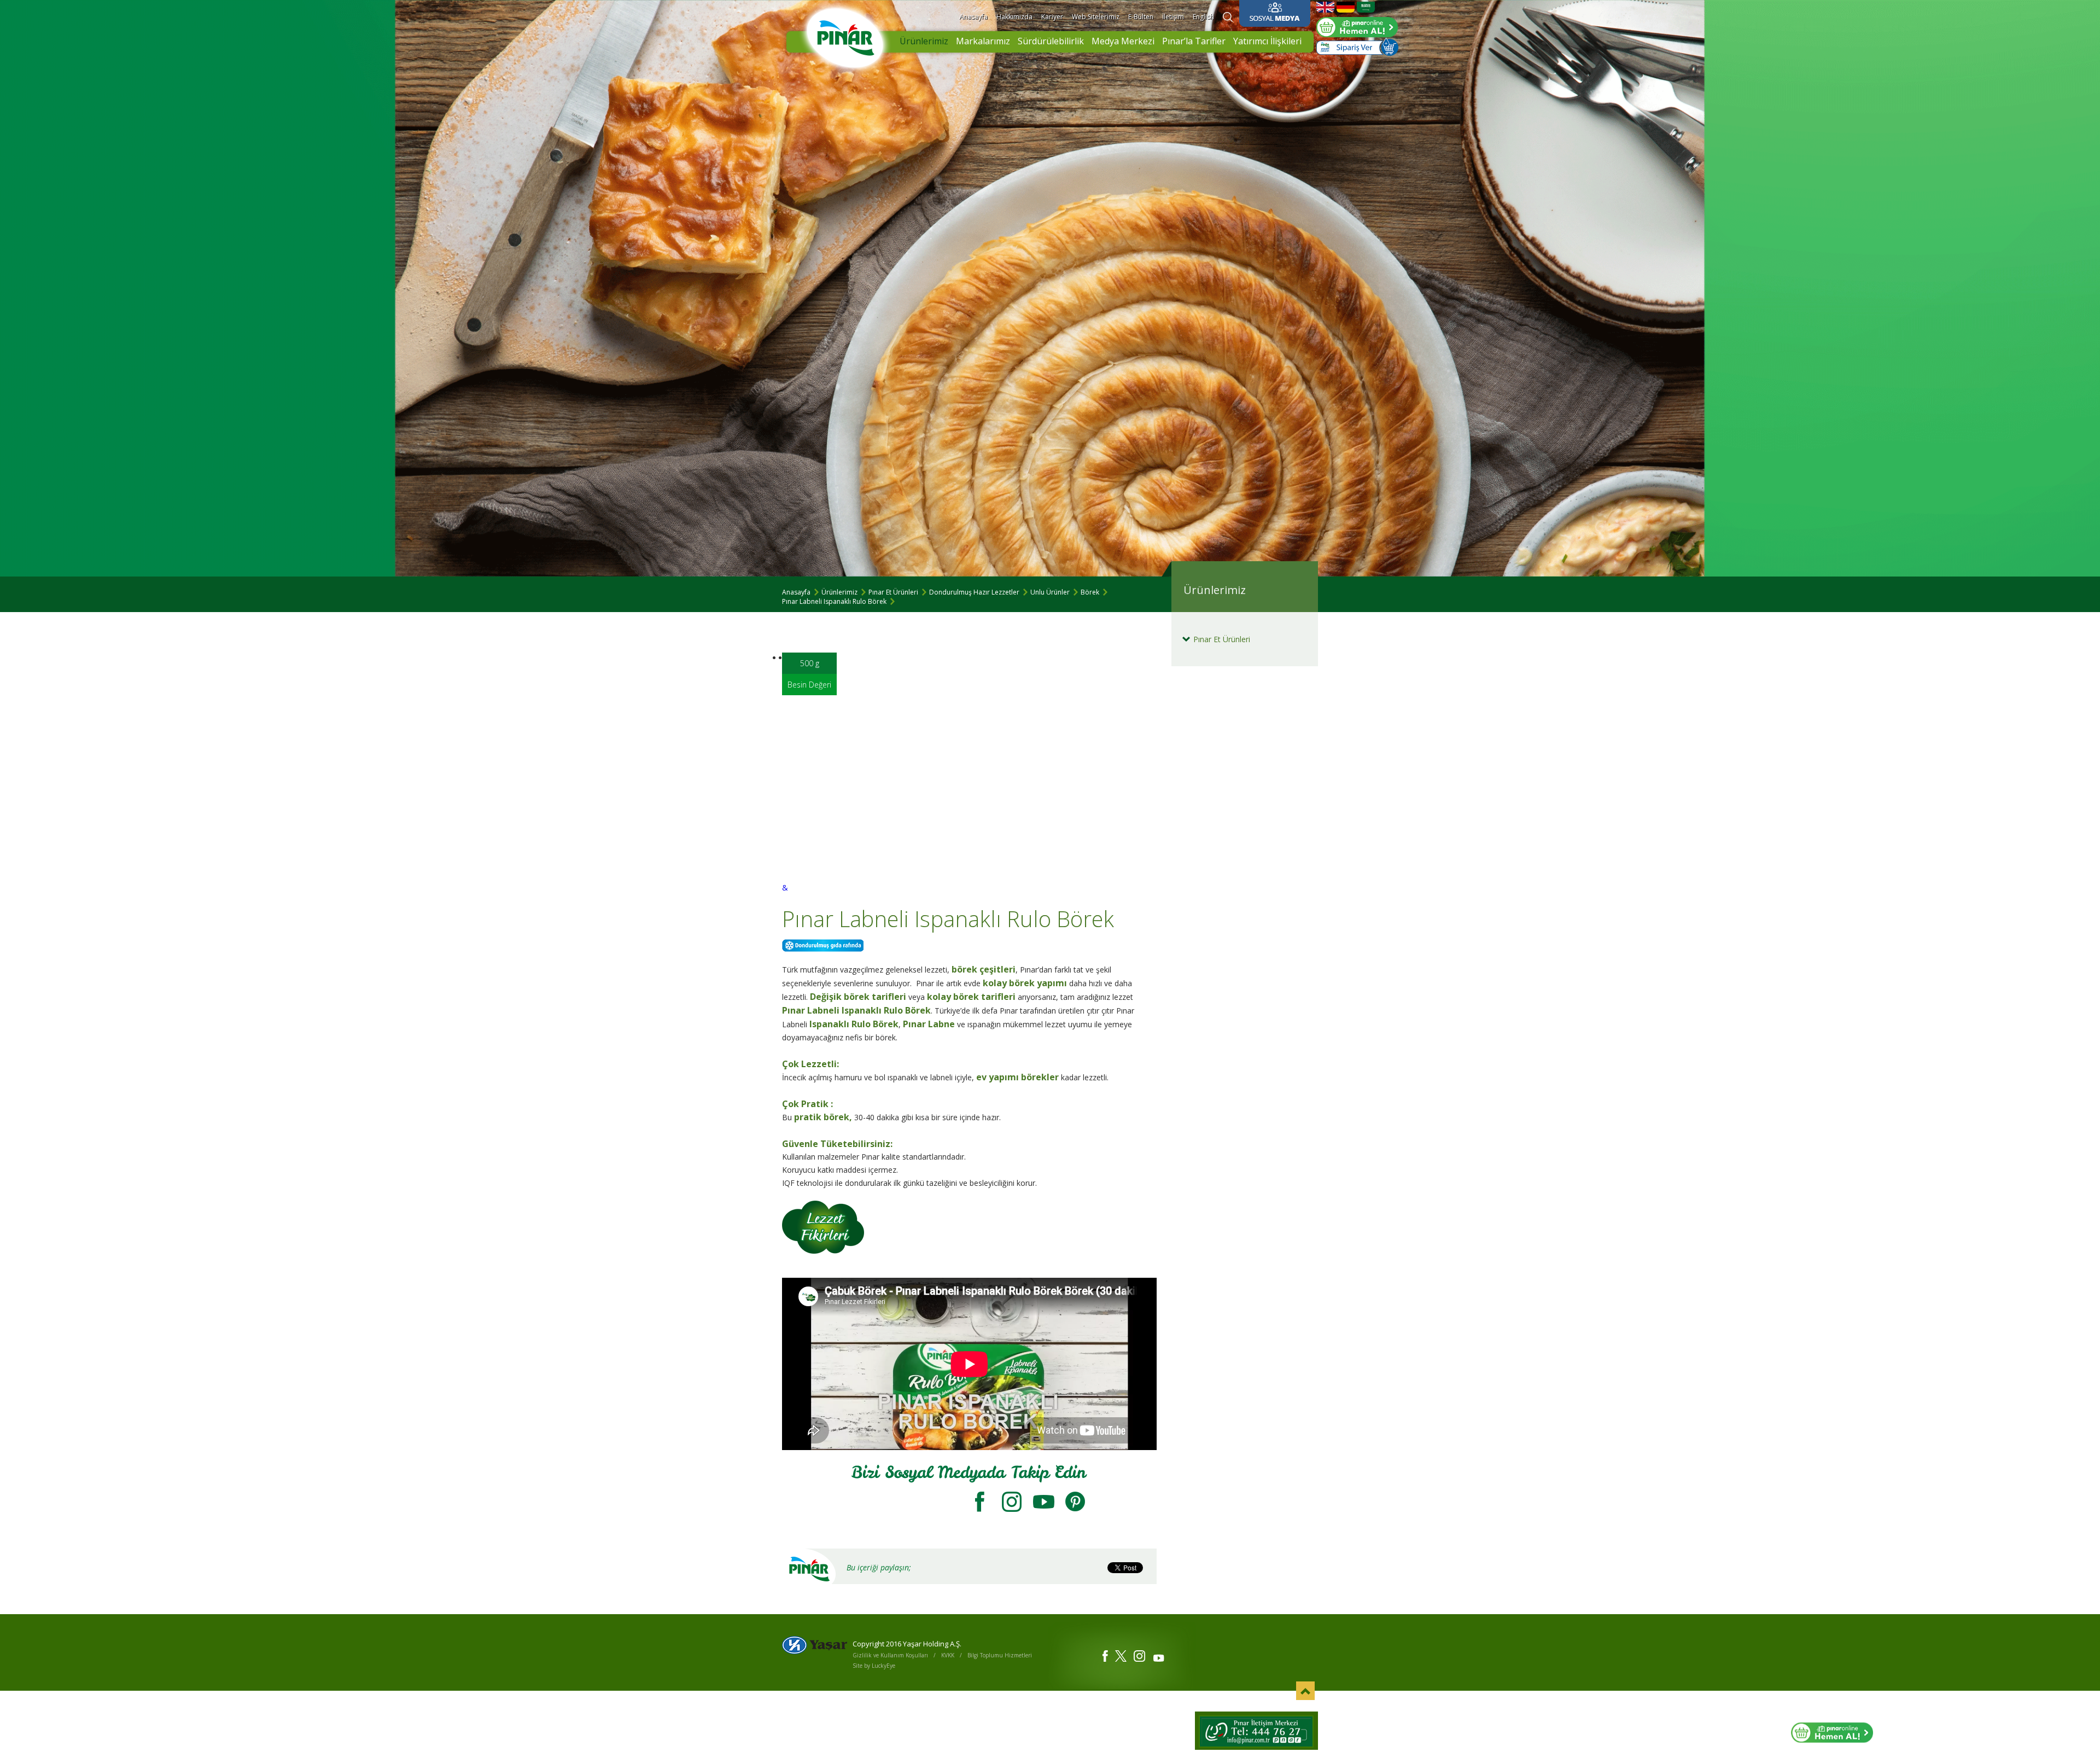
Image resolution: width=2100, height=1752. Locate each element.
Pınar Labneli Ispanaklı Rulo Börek (834, 601)
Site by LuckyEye (874, 1666)
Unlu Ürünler (1050, 592)
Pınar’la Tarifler (1194, 41)
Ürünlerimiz (924, 41)
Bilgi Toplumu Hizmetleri (1000, 1655)
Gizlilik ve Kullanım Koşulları (890, 1655)
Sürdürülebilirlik (1051, 41)
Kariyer (1052, 17)
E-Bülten (1141, 17)
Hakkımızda (1014, 17)
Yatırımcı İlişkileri (1267, 41)
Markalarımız (983, 41)
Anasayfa (973, 17)
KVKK (948, 1655)
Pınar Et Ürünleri (893, 592)
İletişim (1173, 17)
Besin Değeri (809, 685)
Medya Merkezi (1123, 41)
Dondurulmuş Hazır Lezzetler (974, 592)
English (1203, 17)
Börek (1090, 592)
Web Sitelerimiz (1096, 17)
